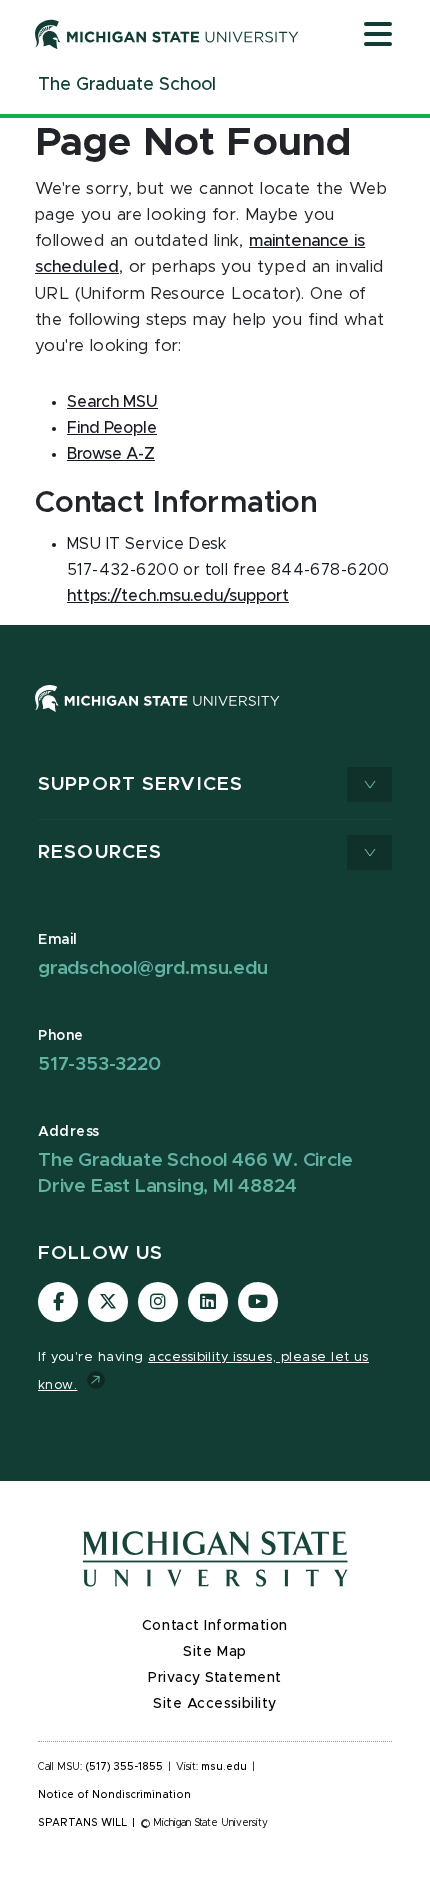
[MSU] (157, 718)
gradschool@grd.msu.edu (153, 968)
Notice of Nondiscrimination (114, 1795)
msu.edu (224, 1767)
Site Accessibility (215, 1704)
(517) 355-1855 (124, 1767)
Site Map (214, 1652)
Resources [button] (100, 852)
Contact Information (215, 1626)
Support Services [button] (140, 784)
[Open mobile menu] (378, 36)
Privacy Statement (215, 1678)
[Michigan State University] (167, 34)
